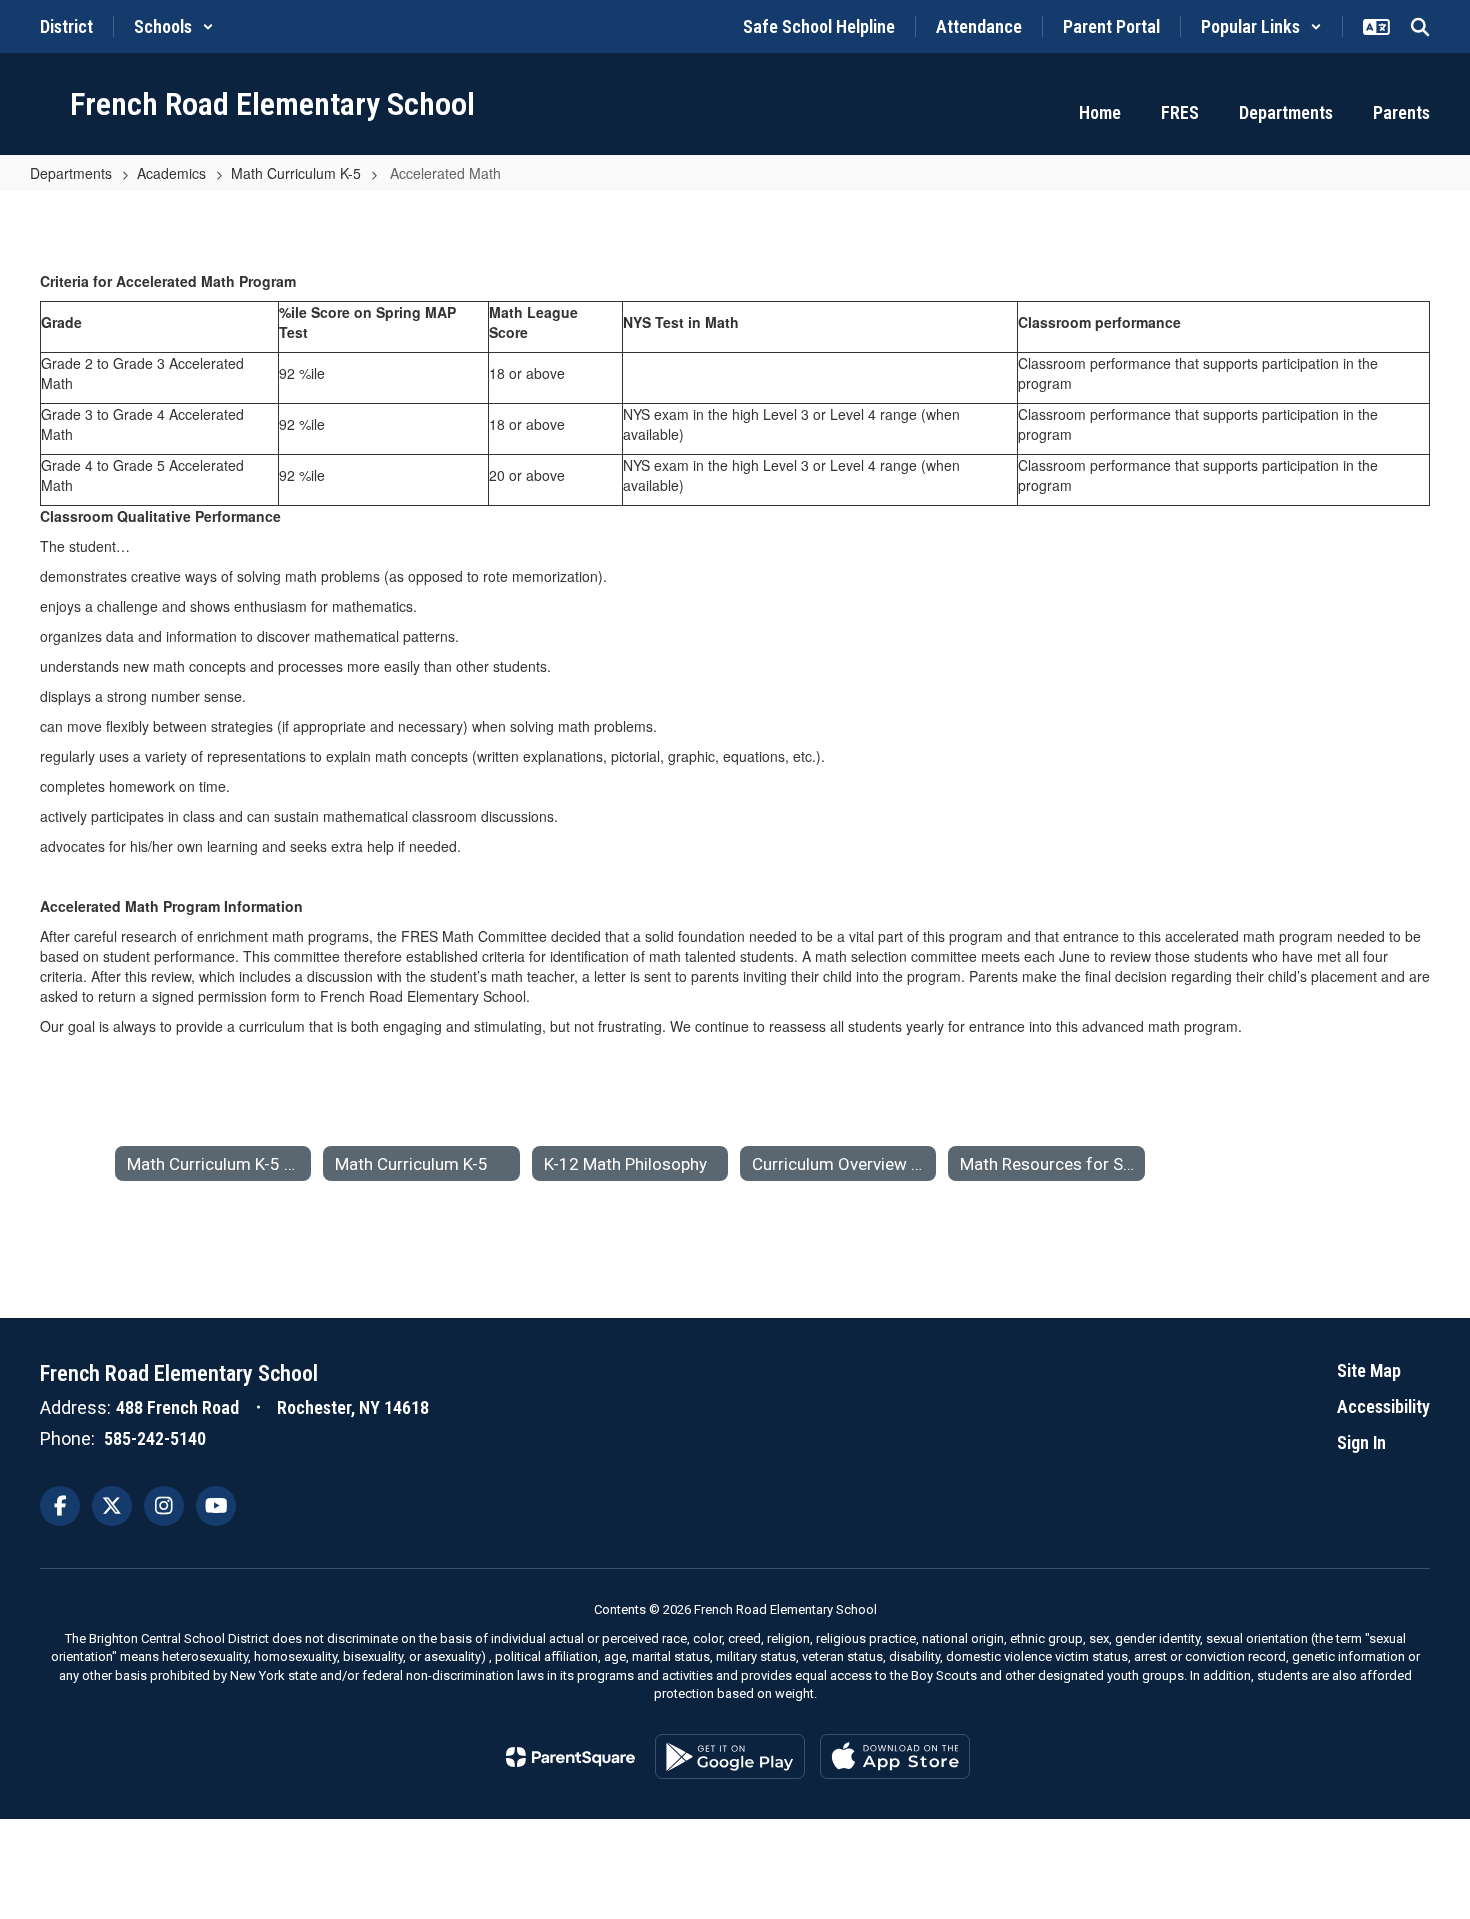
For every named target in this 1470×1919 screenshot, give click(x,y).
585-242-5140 (155, 1438)
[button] (174, 26)
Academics (171, 173)
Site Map (1369, 1370)
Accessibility (1383, 1406)
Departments (71, 173)
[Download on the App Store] (895, 1756)
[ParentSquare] (570, 1757)
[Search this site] (1420, 27)
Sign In (1361, 1442)
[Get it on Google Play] (730, 1756)
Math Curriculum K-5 (296, 173)
